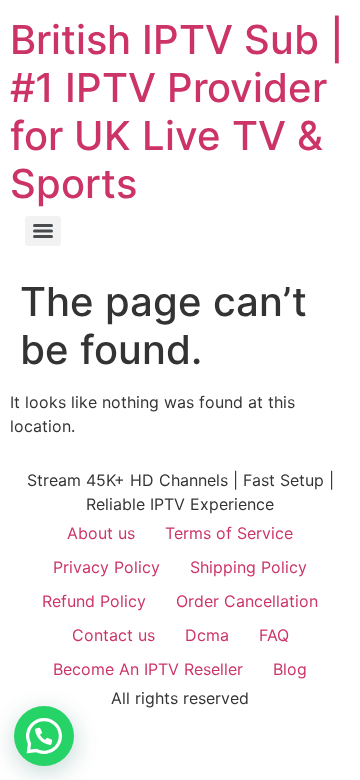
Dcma (207, 635)
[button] (44, 736)
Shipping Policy (248, 567)
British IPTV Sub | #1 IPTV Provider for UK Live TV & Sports (177, 111)
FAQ (274, 635)
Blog (290, 669)
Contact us (113, 635)
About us (101, 533)
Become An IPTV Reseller (148, 669)
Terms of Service (229, 533)
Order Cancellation (247, 601)
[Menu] (43, 231)
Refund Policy (94, 601)
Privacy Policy (106, 567)
